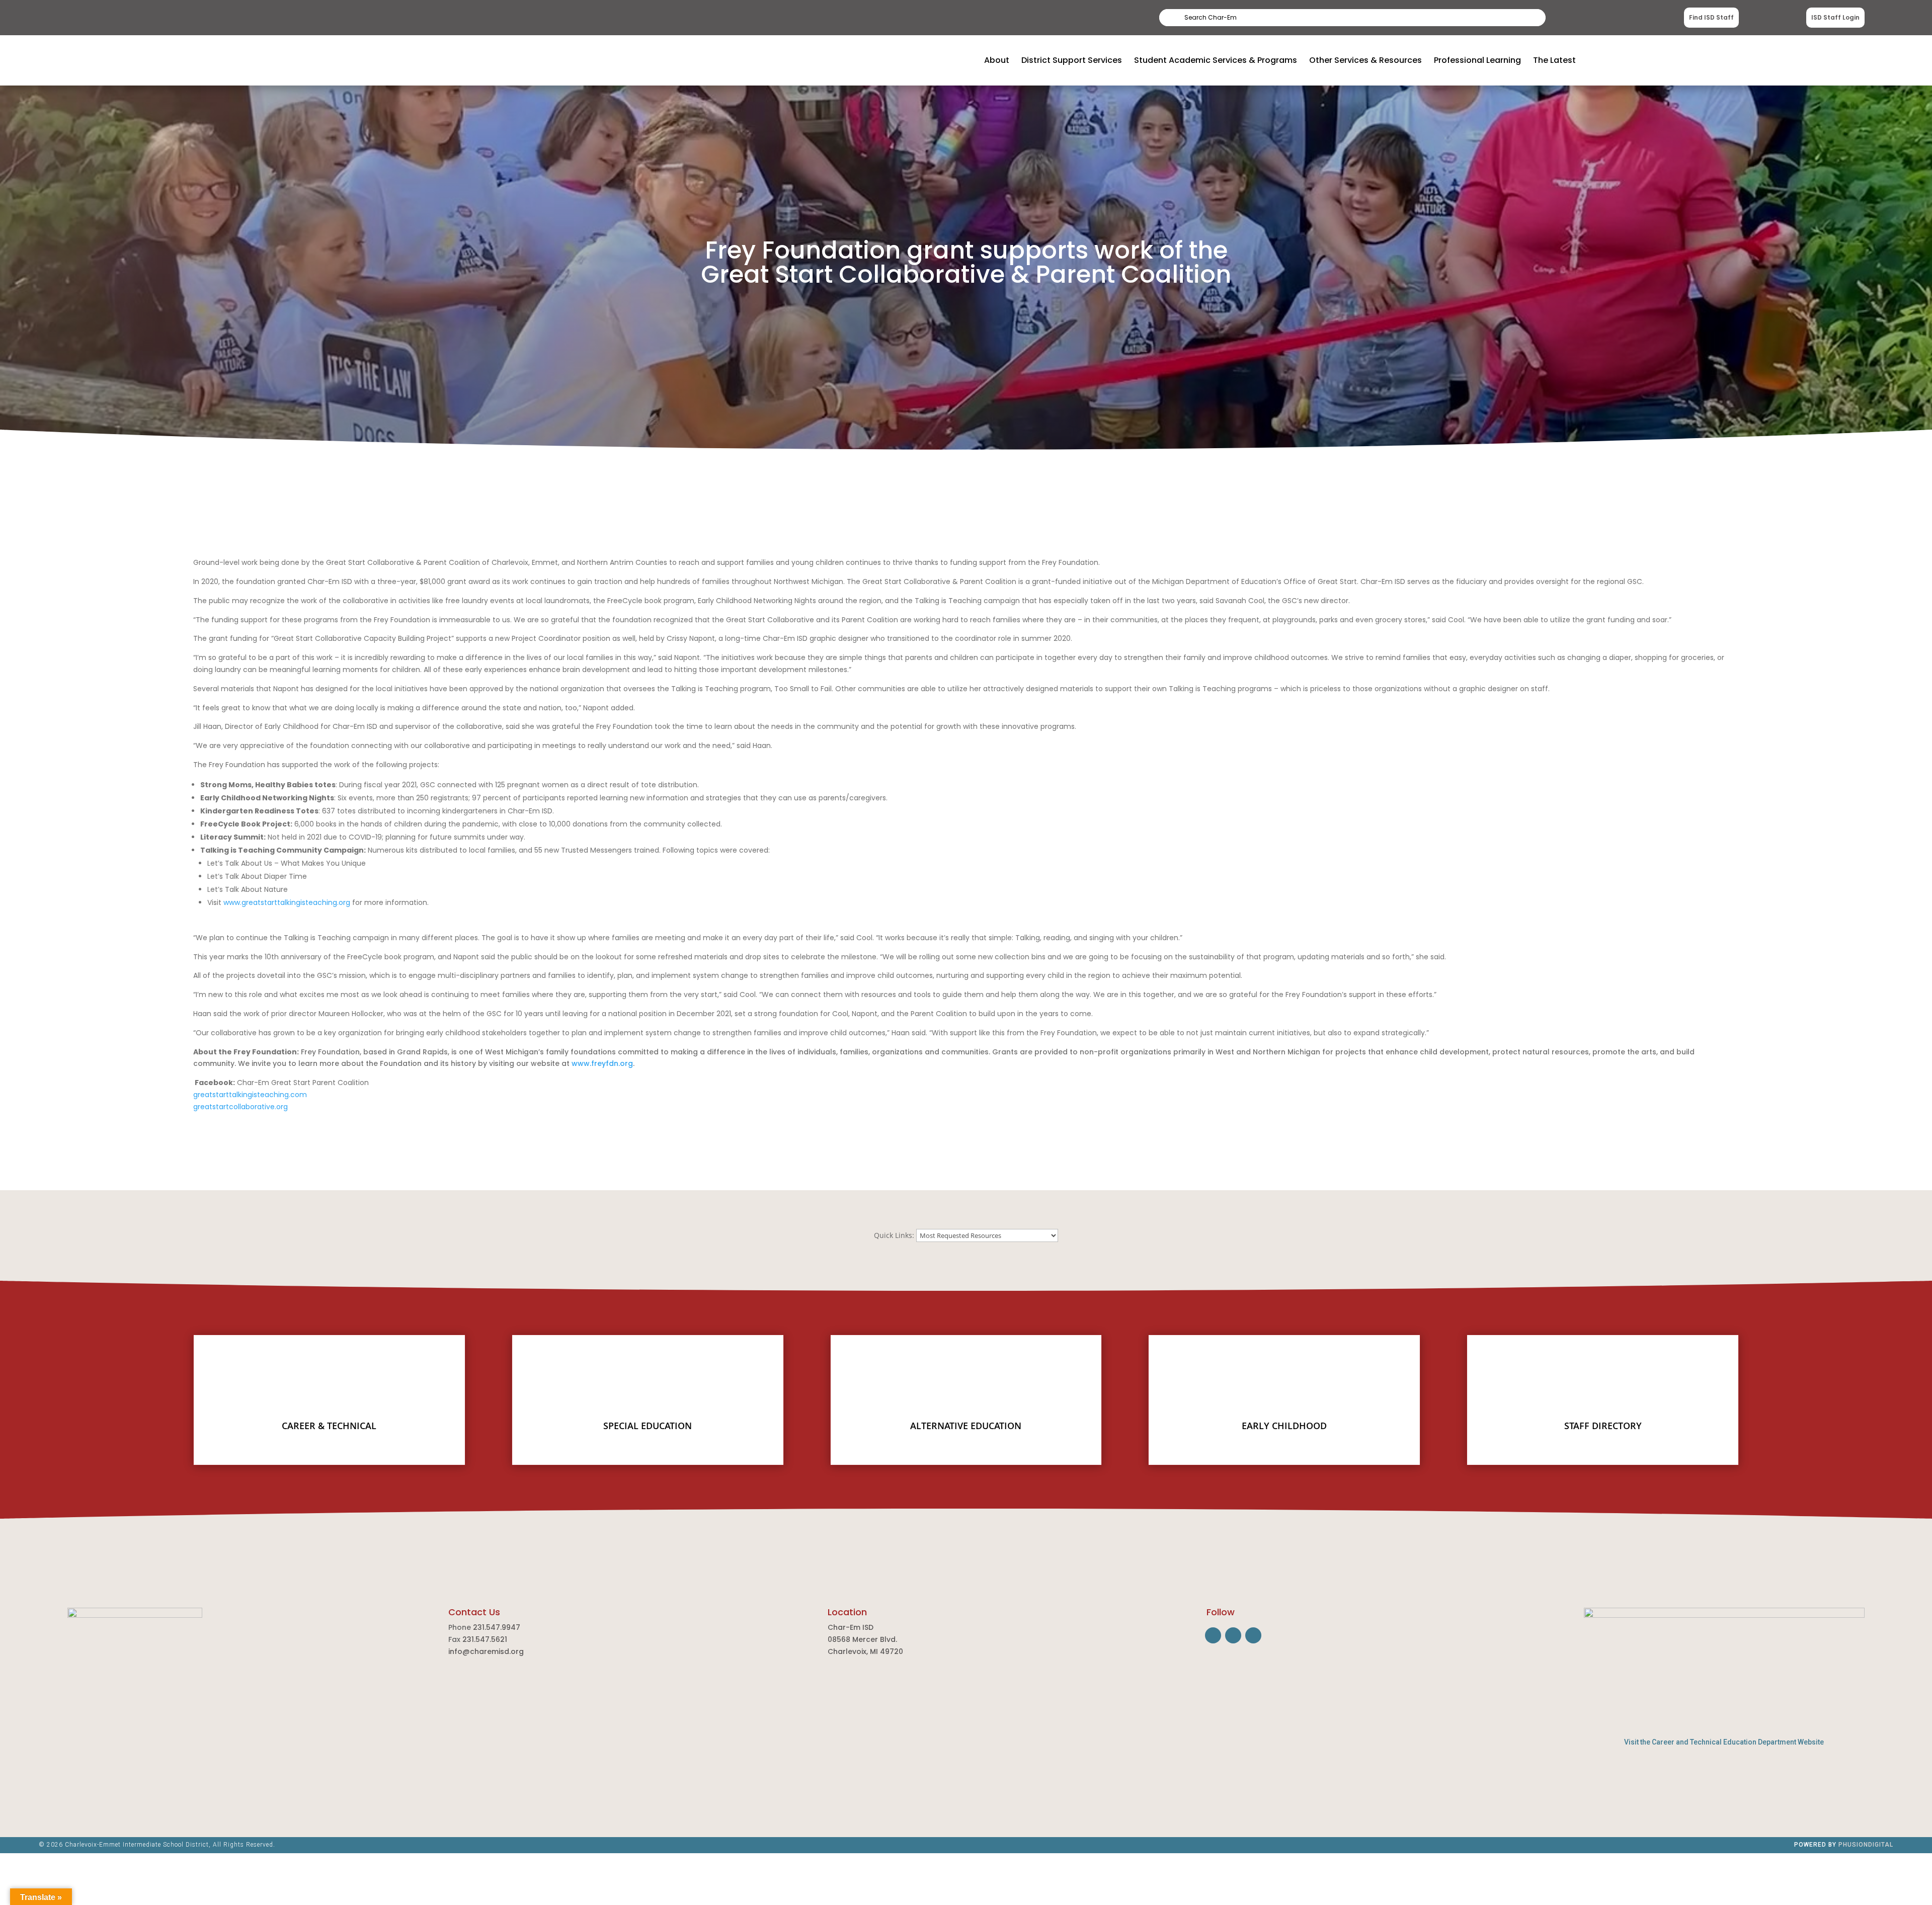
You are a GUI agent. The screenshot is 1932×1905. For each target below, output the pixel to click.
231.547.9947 (497, 1627)
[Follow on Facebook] (1213, 1635)
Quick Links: (894, 1235)
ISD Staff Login (1835, 17)
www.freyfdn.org (602, 1063)
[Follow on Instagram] (1233, 1635)
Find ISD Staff (1711, 17)
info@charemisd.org (486, 1651)
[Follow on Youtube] (1253, 1635)
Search (1520, 17)
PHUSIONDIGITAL (1866, 1845)
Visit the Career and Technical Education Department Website (1724, 1742)
